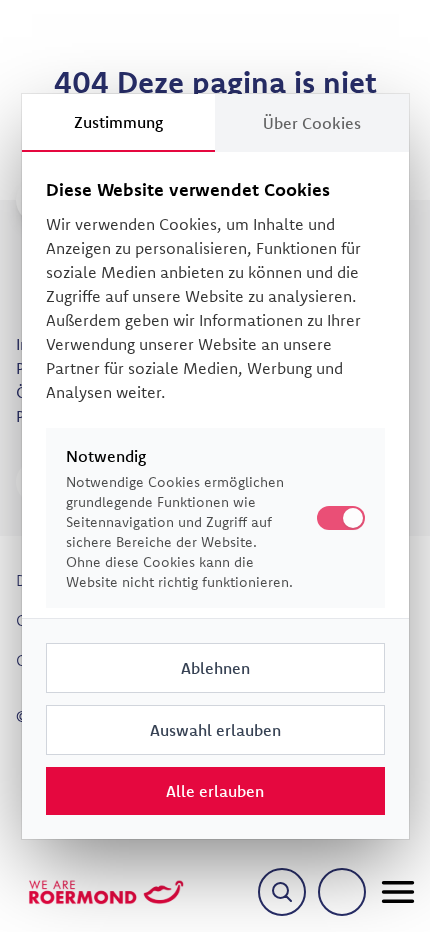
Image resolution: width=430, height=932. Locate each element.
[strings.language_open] (342, 892)
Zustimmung (118, 122)
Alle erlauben (215, 791)
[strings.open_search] (282, 892)
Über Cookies (312, 123)
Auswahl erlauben (215, 730)
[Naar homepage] (106, 892)
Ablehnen (215, 668)
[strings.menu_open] (398, 892)
